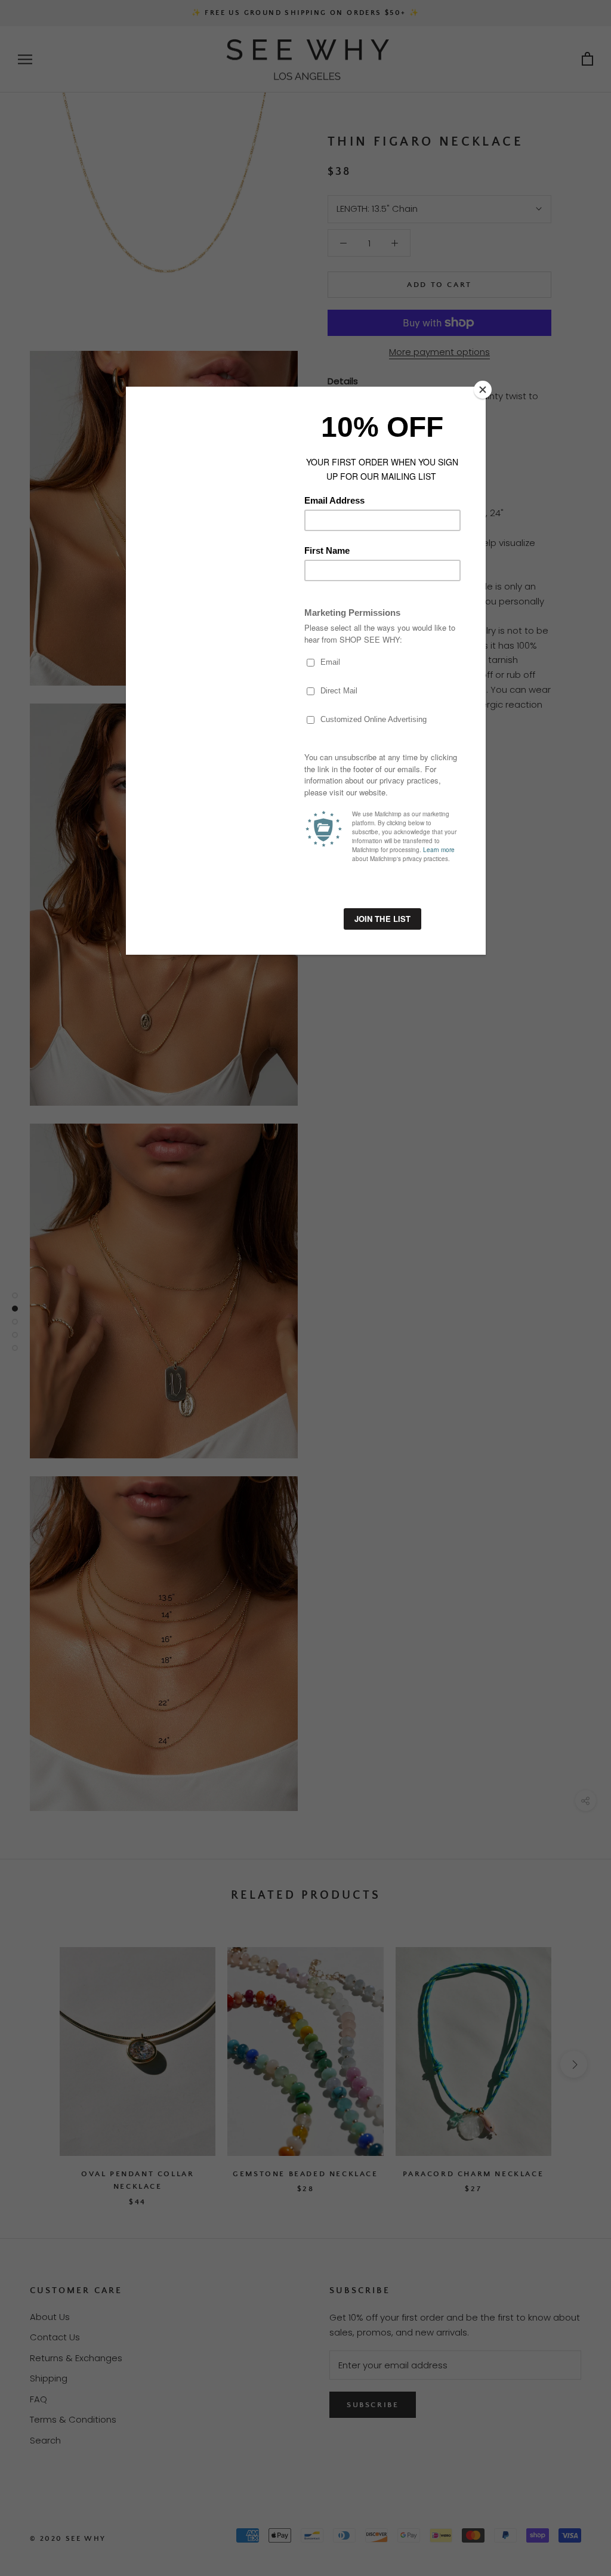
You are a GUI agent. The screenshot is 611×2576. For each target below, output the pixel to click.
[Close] (483, 390)
